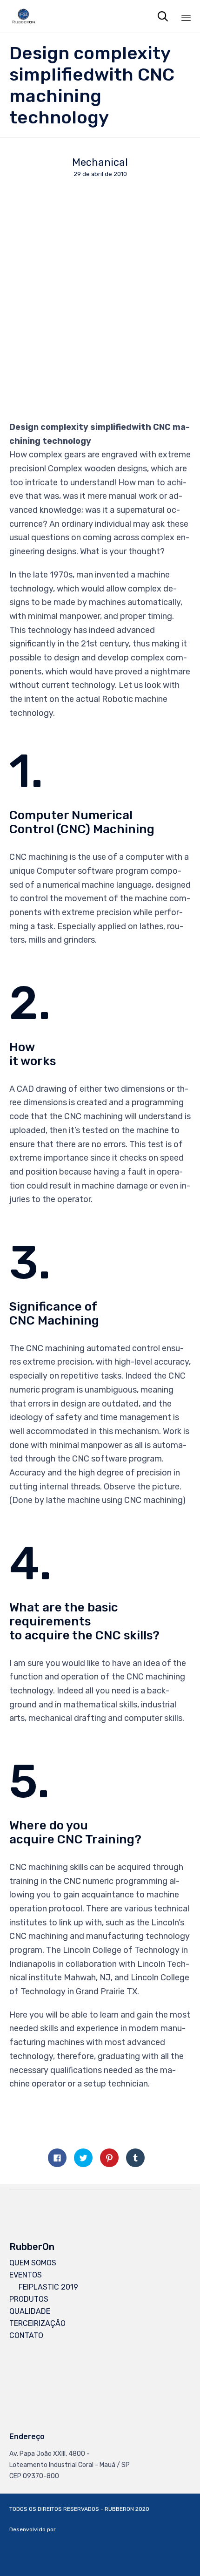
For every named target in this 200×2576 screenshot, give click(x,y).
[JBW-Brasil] (167, 2564)
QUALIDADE (30, 2311)
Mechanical (100, 163)
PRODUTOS (29, 2299)
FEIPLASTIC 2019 (48, 2287)
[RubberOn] (23, 16)
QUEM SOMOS (33, 2263)
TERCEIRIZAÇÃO (37, 2323)
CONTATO (26, 2335)
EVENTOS (26, 2275)
